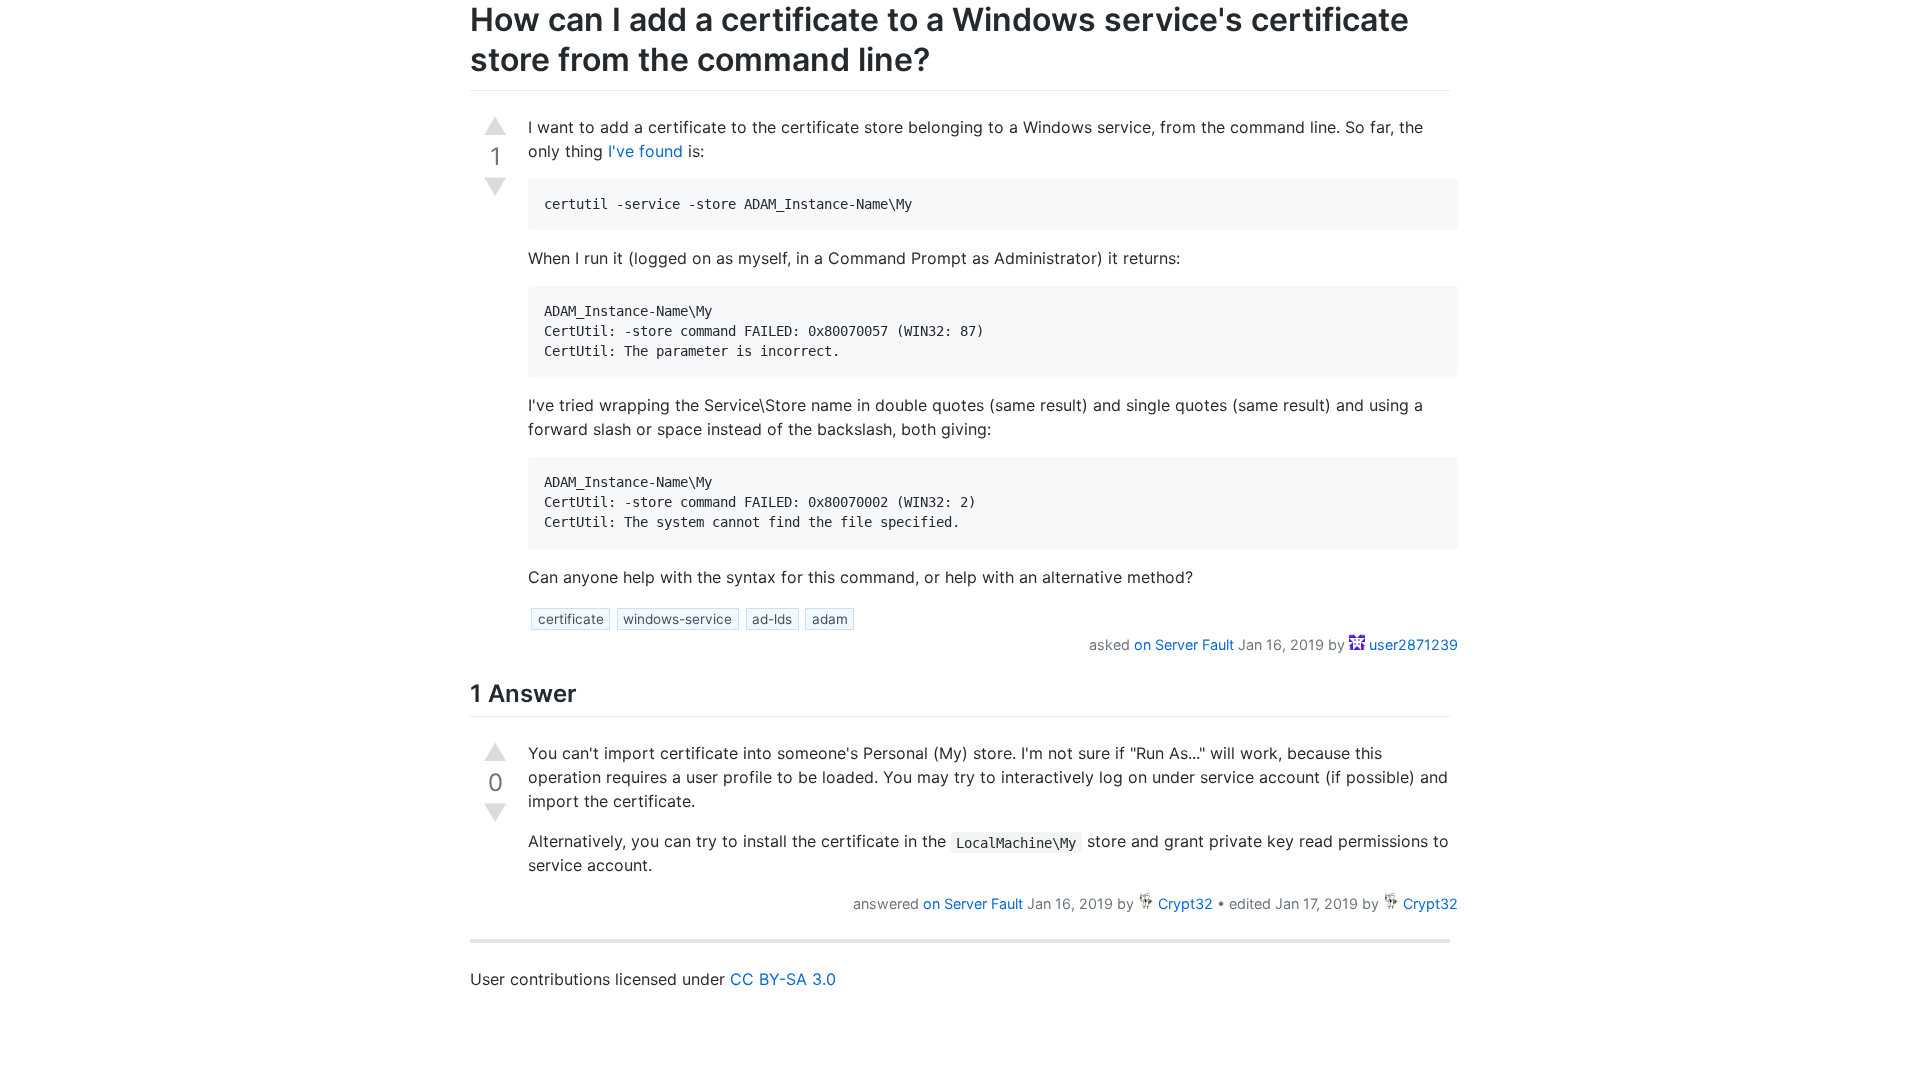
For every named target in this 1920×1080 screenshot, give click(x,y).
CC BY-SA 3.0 (783, 979)
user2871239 (1411, 644)
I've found (645, 151)
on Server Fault (1184, 644)
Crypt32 (1183, 903)
